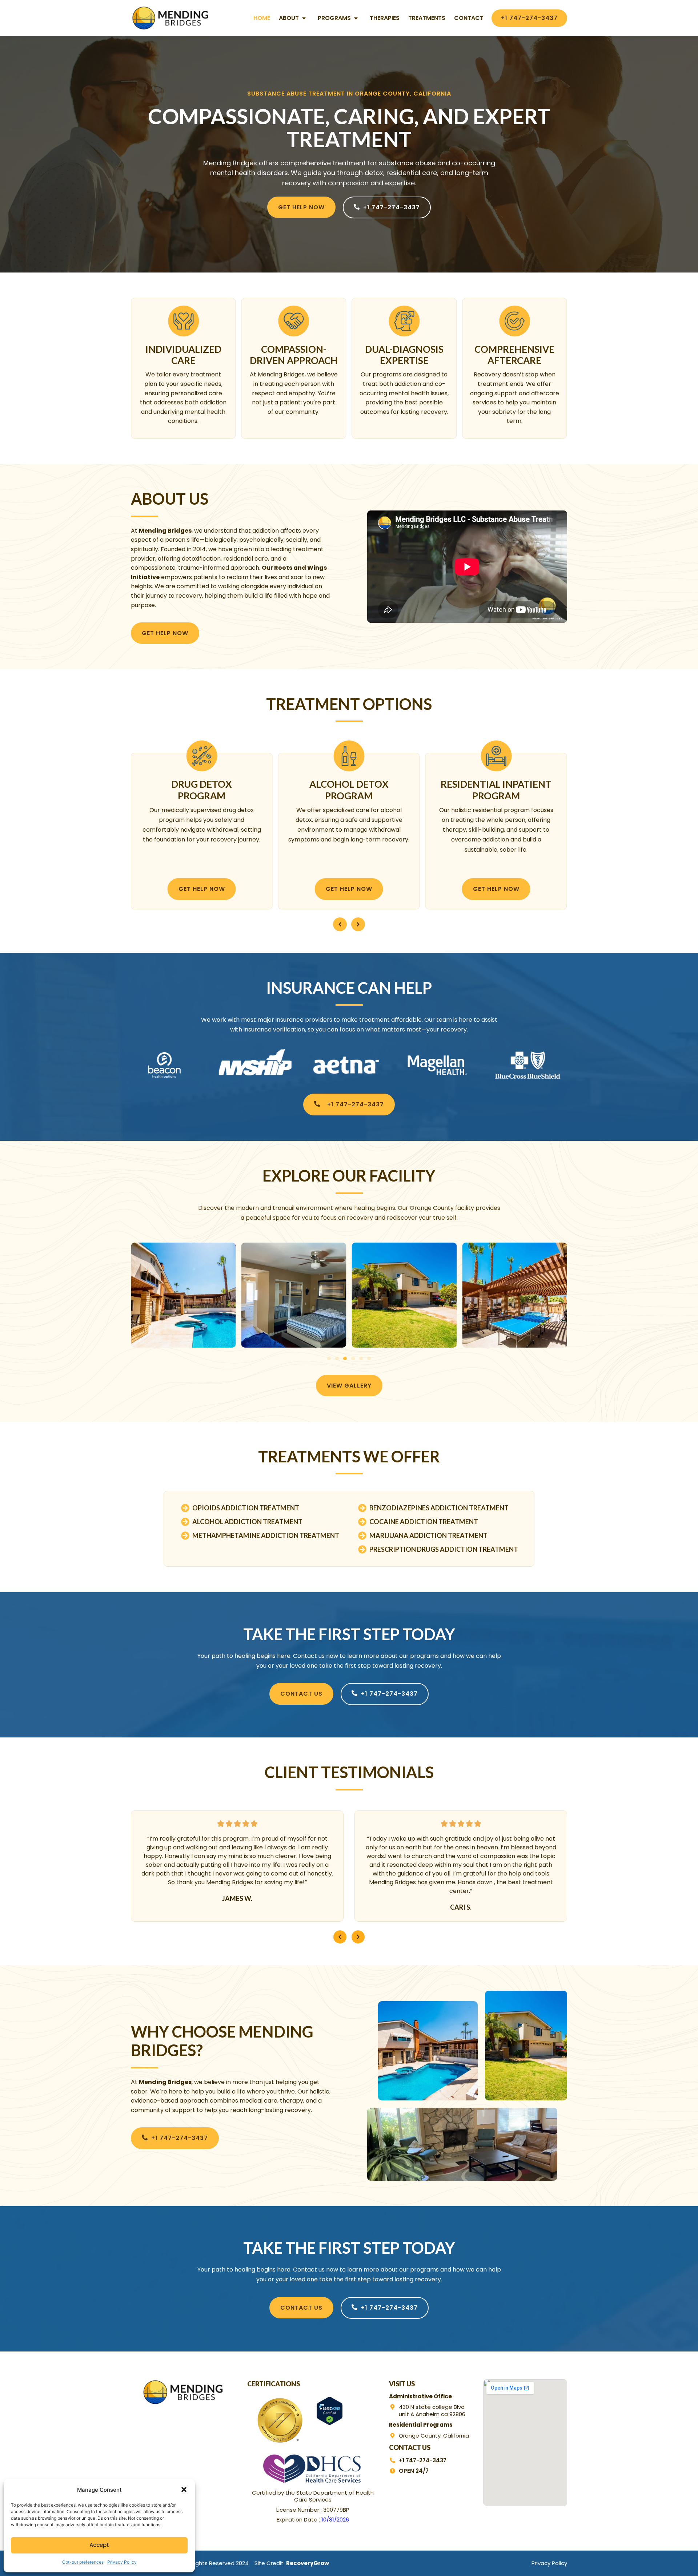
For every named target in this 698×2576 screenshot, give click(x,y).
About (289, 18)
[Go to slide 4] (353, 1358)
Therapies (385, 18)
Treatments (427, 18)
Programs (334, 18)
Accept (99, 2545)
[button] (184, 2490)
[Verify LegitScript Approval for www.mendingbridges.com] (330, 2423)
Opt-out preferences (83, 2562)
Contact (469, 18)
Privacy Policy (122, 2562)
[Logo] (171, 18)
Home (262, 18)
